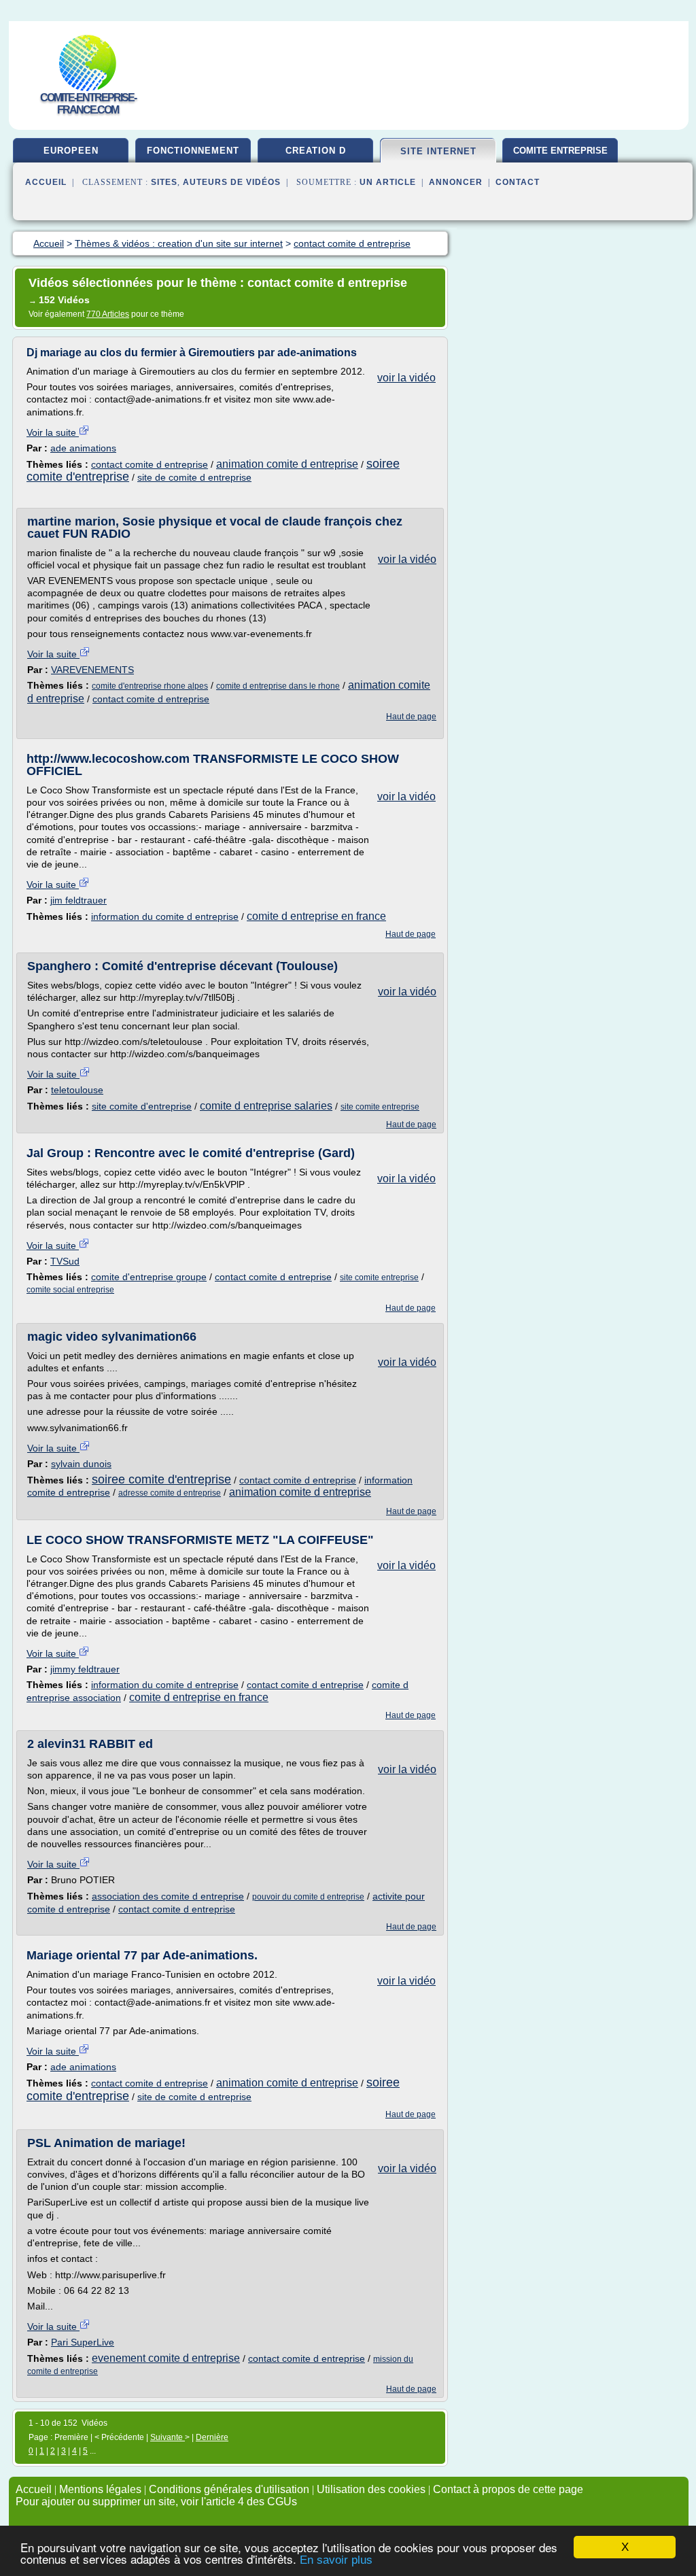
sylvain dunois (81, 1464)
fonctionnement (193, 151)
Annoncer (456, 182)
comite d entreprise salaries (266, 1106)
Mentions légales (100, 2489)
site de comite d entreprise (194, 477)
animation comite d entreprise (287, 464)
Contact (518, 182)
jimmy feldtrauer (85, 1669)
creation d (316, 151)
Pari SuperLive (83, 2342)
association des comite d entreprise (168, 1896)
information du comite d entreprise (165, 916)
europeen (71, 151)
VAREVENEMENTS (92, 670)
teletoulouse (77, 1090)
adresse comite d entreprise (170, 1493)
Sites (164, 182)
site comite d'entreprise (142, 1106)
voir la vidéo (406, 378)
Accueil (46, 182)
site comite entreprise (380, 1107)
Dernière (212, 2437)
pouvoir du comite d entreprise (308, 1897)
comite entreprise (560, 151)
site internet (438, 151)
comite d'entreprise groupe (149, 1277)
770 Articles (108, 314)
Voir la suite (53, 432)
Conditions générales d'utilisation (229, 2489)
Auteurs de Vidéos (232, 182)
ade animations (83, 448)
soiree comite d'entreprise (161, 1479)
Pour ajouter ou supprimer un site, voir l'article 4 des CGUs (156, 2502)
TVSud (65, 1261)
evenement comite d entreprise (166, 2358)
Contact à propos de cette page (508, 2489)
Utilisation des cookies (371, 2489)
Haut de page (411, 717)
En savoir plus (336, 2560)
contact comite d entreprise (150, 464)
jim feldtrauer (79, 900)
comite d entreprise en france (316, 916)
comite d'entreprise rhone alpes (150, 686)
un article (388, 182)
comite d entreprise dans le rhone (278, 686)
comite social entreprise (70, 1290)
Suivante (168, 2437)
